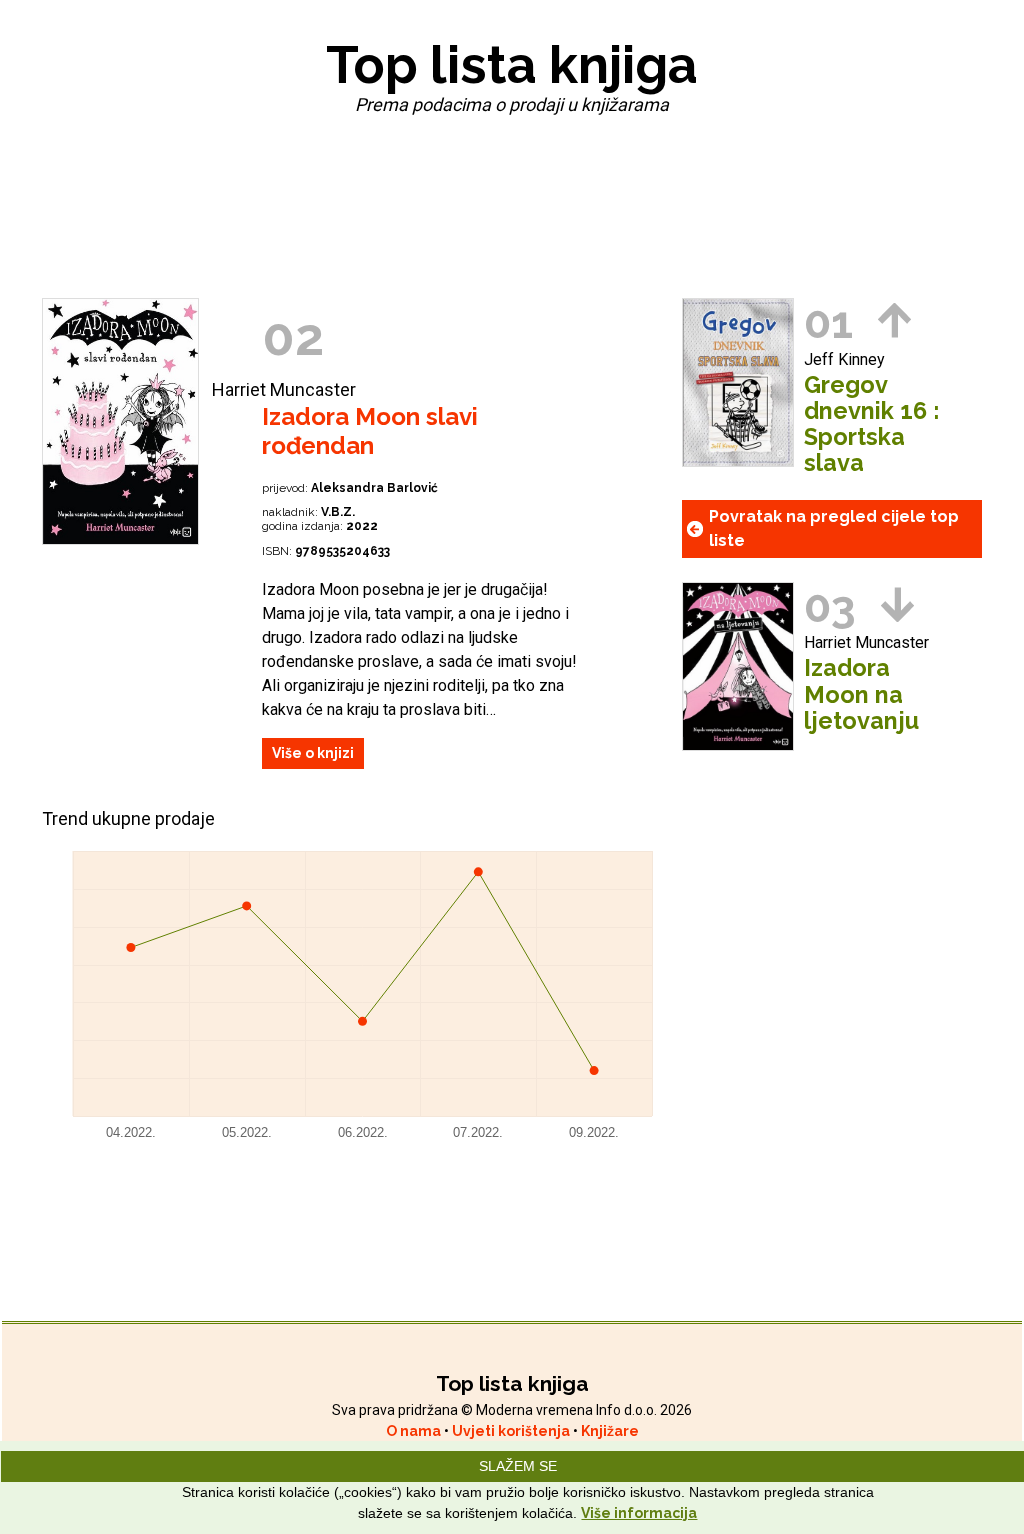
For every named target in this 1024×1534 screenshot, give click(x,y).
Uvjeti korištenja (512, 1431)
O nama (415, 1431)
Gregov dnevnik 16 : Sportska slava (871, 424)
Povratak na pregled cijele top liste (834, 528)
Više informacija (639, 1513)
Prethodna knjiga (894, 320)
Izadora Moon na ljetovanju (861, 694)
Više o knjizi (313, 753)
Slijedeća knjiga (897, 604)
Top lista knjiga (512, 64)
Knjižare (610, 1431)
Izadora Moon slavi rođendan (370, 431)
